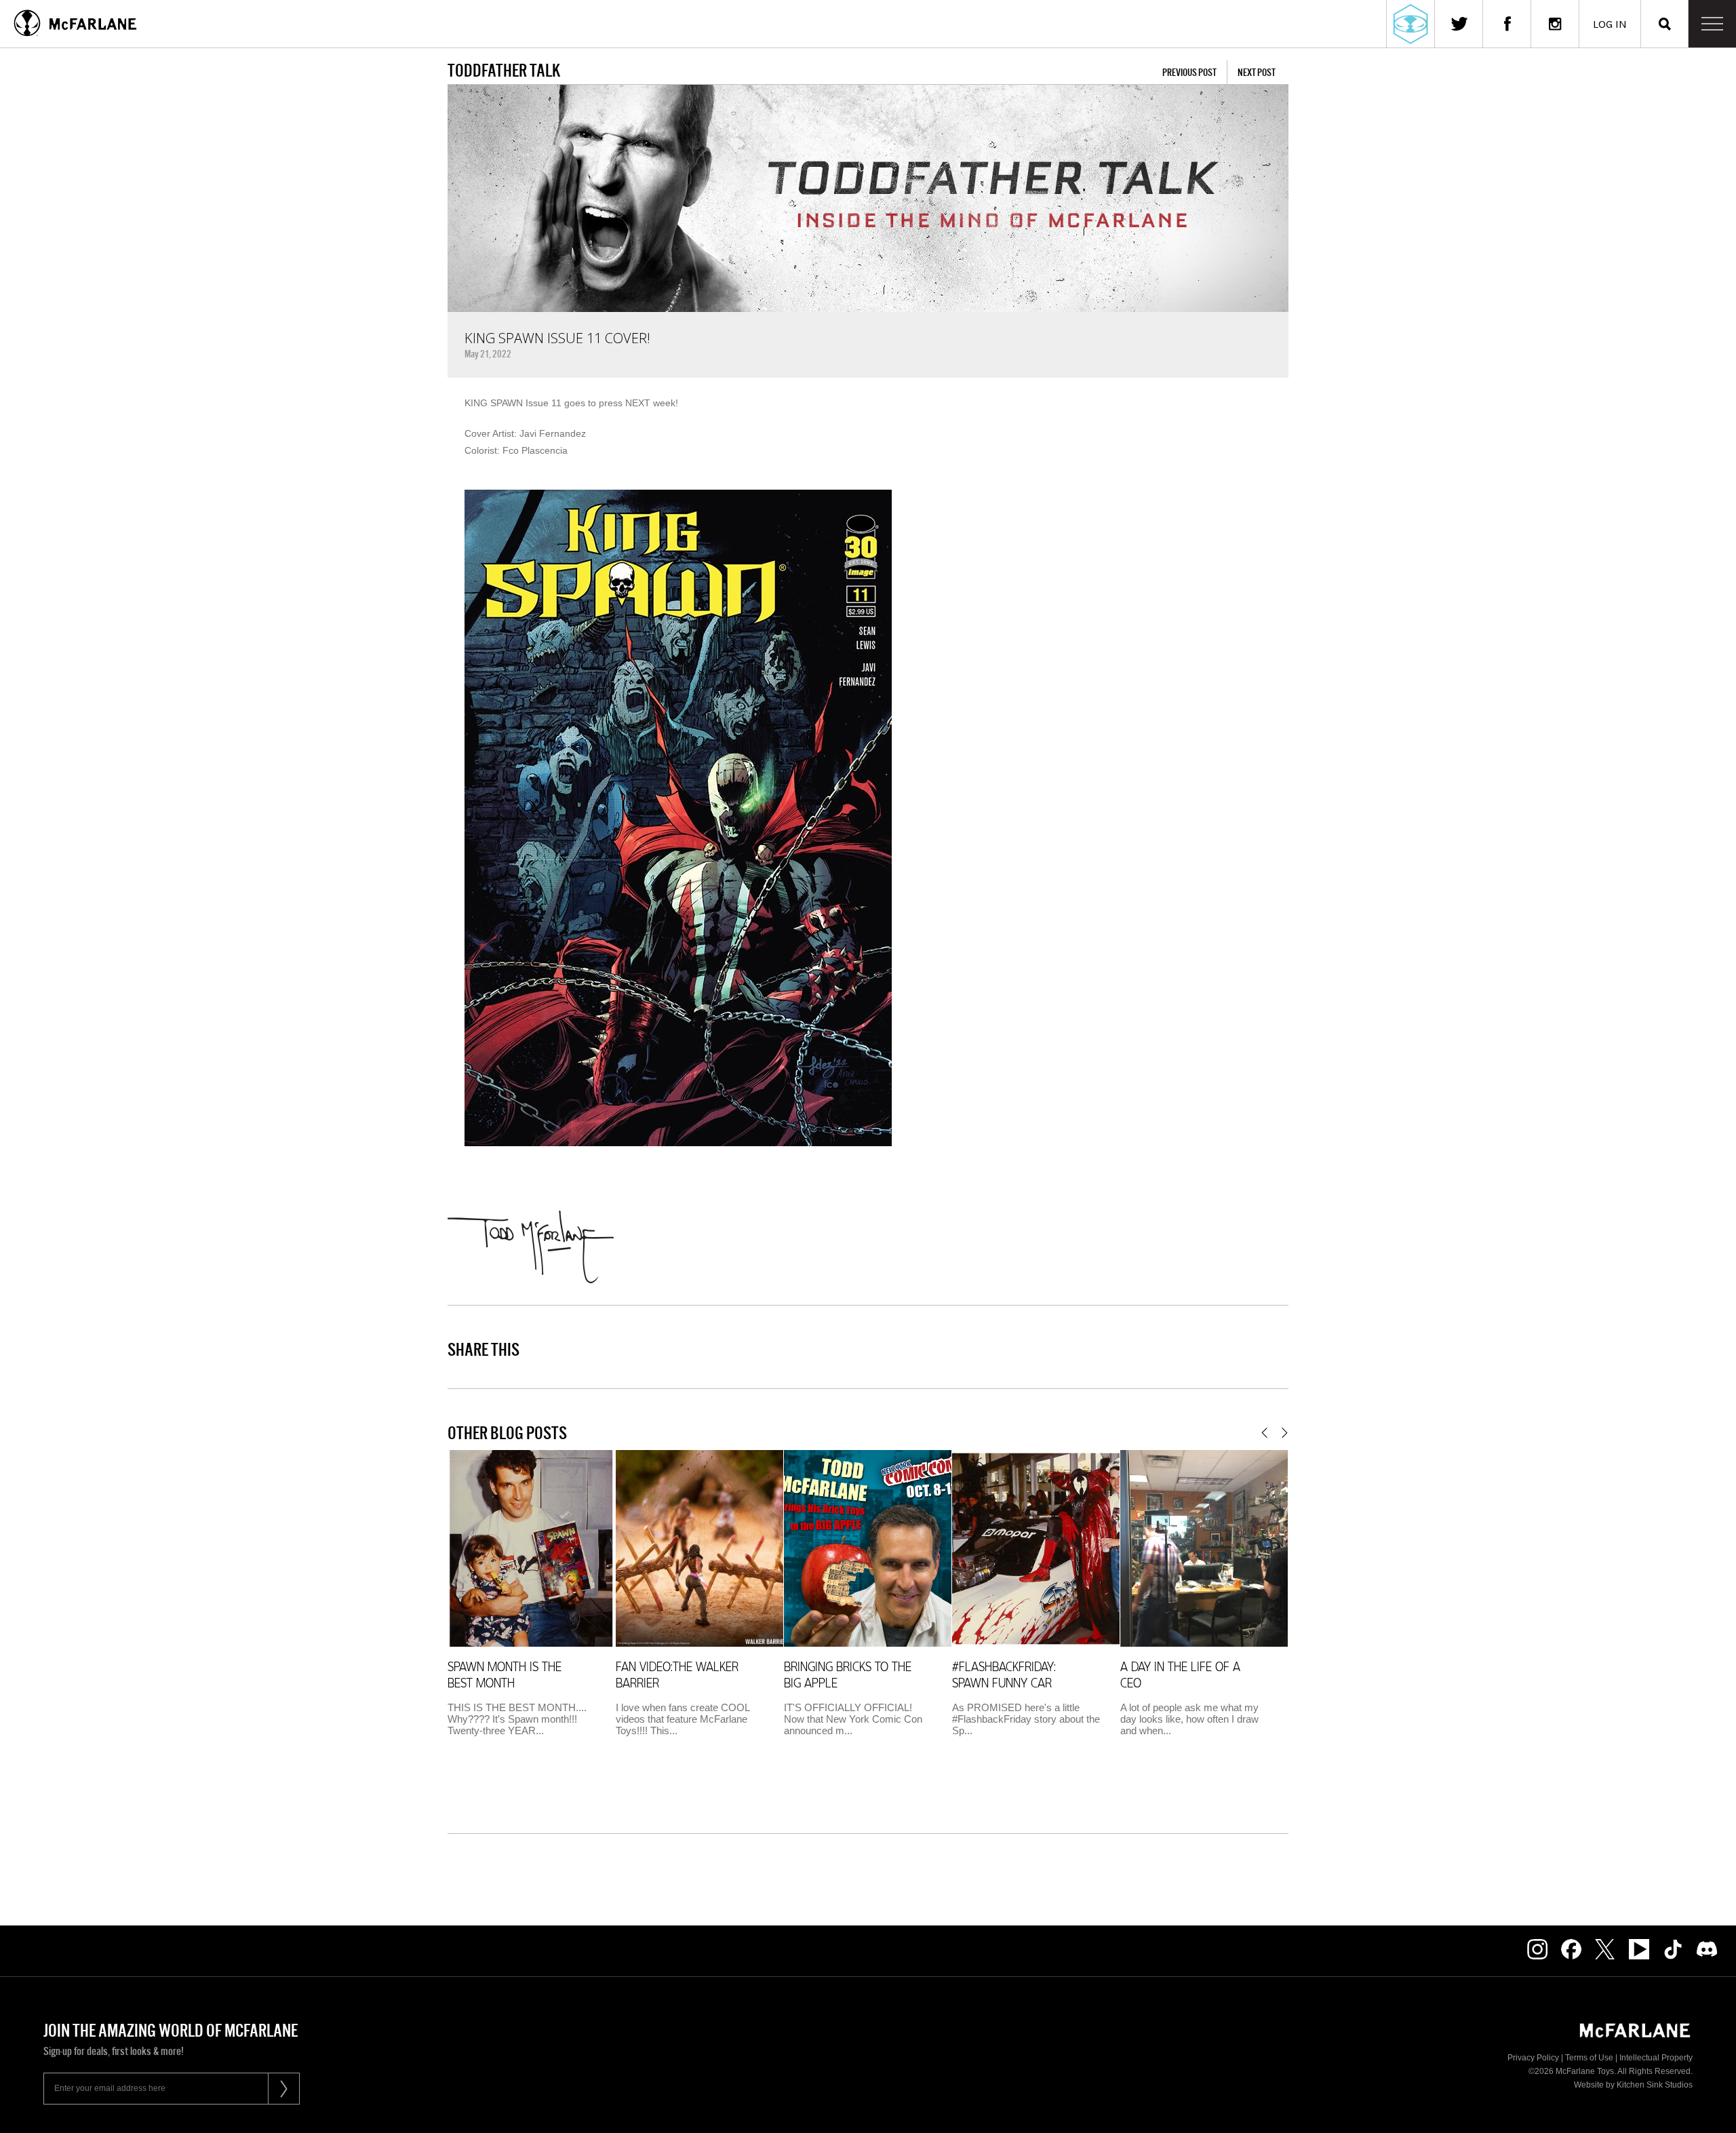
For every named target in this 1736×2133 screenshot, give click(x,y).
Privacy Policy (1533, 2058)
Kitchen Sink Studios (1655, 2085)
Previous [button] (1264, 1433)
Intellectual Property (1656, 2058)
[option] (531, 1598)
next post (1257, 72)
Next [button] (1285, 1433)
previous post (1189, 72)
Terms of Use (1589, 2058)
